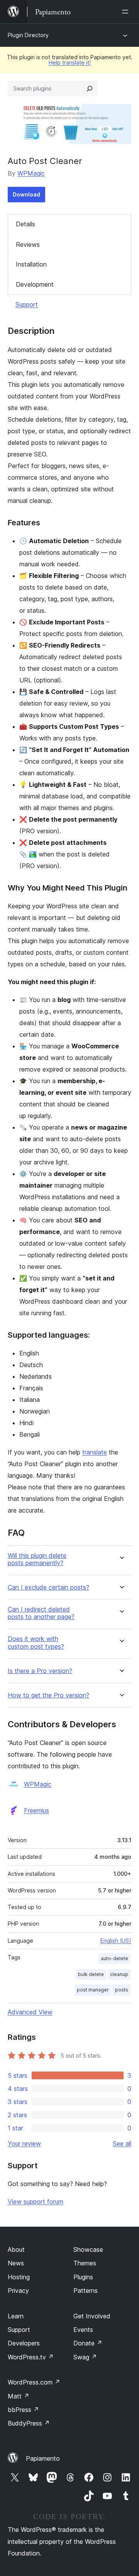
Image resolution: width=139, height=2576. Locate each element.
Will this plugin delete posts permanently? (37, 1559)
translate (95, 1452)
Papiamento (43, 2458)
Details (25, 224)
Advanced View (30, 2012)
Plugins (83, 2277)
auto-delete (114, 1958)
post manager (93, 1990)
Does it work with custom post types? (36, 1643)
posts (122, 1990)
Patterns (86, 2291)
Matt (19, 2396)
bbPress (23, 2410)
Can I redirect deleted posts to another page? (41, 1613)
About (16, 2250)
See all (122, 2144)
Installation (31, 264)
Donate (88, 2343)
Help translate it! (70, 62)
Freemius (36, 1810)
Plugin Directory (28, 35)
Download (26, 194)
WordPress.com (34, 2382)
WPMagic (31, 173)
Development (35, 284)
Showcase (88, 2250)
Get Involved (92, 2316)
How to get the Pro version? (48, 1695)
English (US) (116, 1941)
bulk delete (91, 1974)
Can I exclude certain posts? (48, 1587)
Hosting (19, 2277)
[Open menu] (127, 12)
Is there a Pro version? (40, 1671)
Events (83, 2330)
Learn (16, 2316)
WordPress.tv (31, 2357)
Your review (24, 2144)
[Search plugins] (90, 89)
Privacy (18, 2291)
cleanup (119, 1974)
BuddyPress (29, 2423)
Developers (24, 2343)
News (16, 2263)
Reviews (28, 244)
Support (27, 304)
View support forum (36, 2202)
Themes (85, 2263)
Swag (85, 2357)
